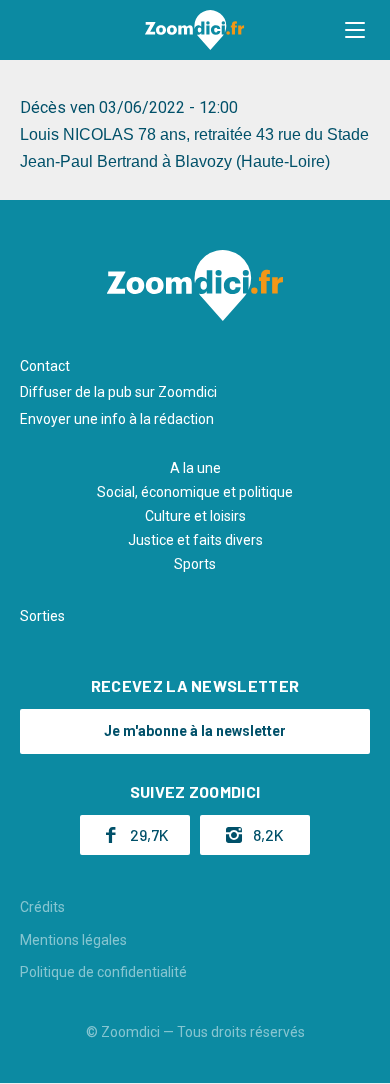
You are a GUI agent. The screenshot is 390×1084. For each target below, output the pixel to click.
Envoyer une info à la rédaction (117, 419)
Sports (195, 564)
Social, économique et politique (195, 492)
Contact (45, 366)
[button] (355, 30)
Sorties (42, 616)
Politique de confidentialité (103, 972)
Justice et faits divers (195, 540)
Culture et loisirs (195, 516)
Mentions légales (73, 940)
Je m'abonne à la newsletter (195, 731)
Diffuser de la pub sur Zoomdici (118, 392)
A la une (195, 468)
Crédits (42, 907)
